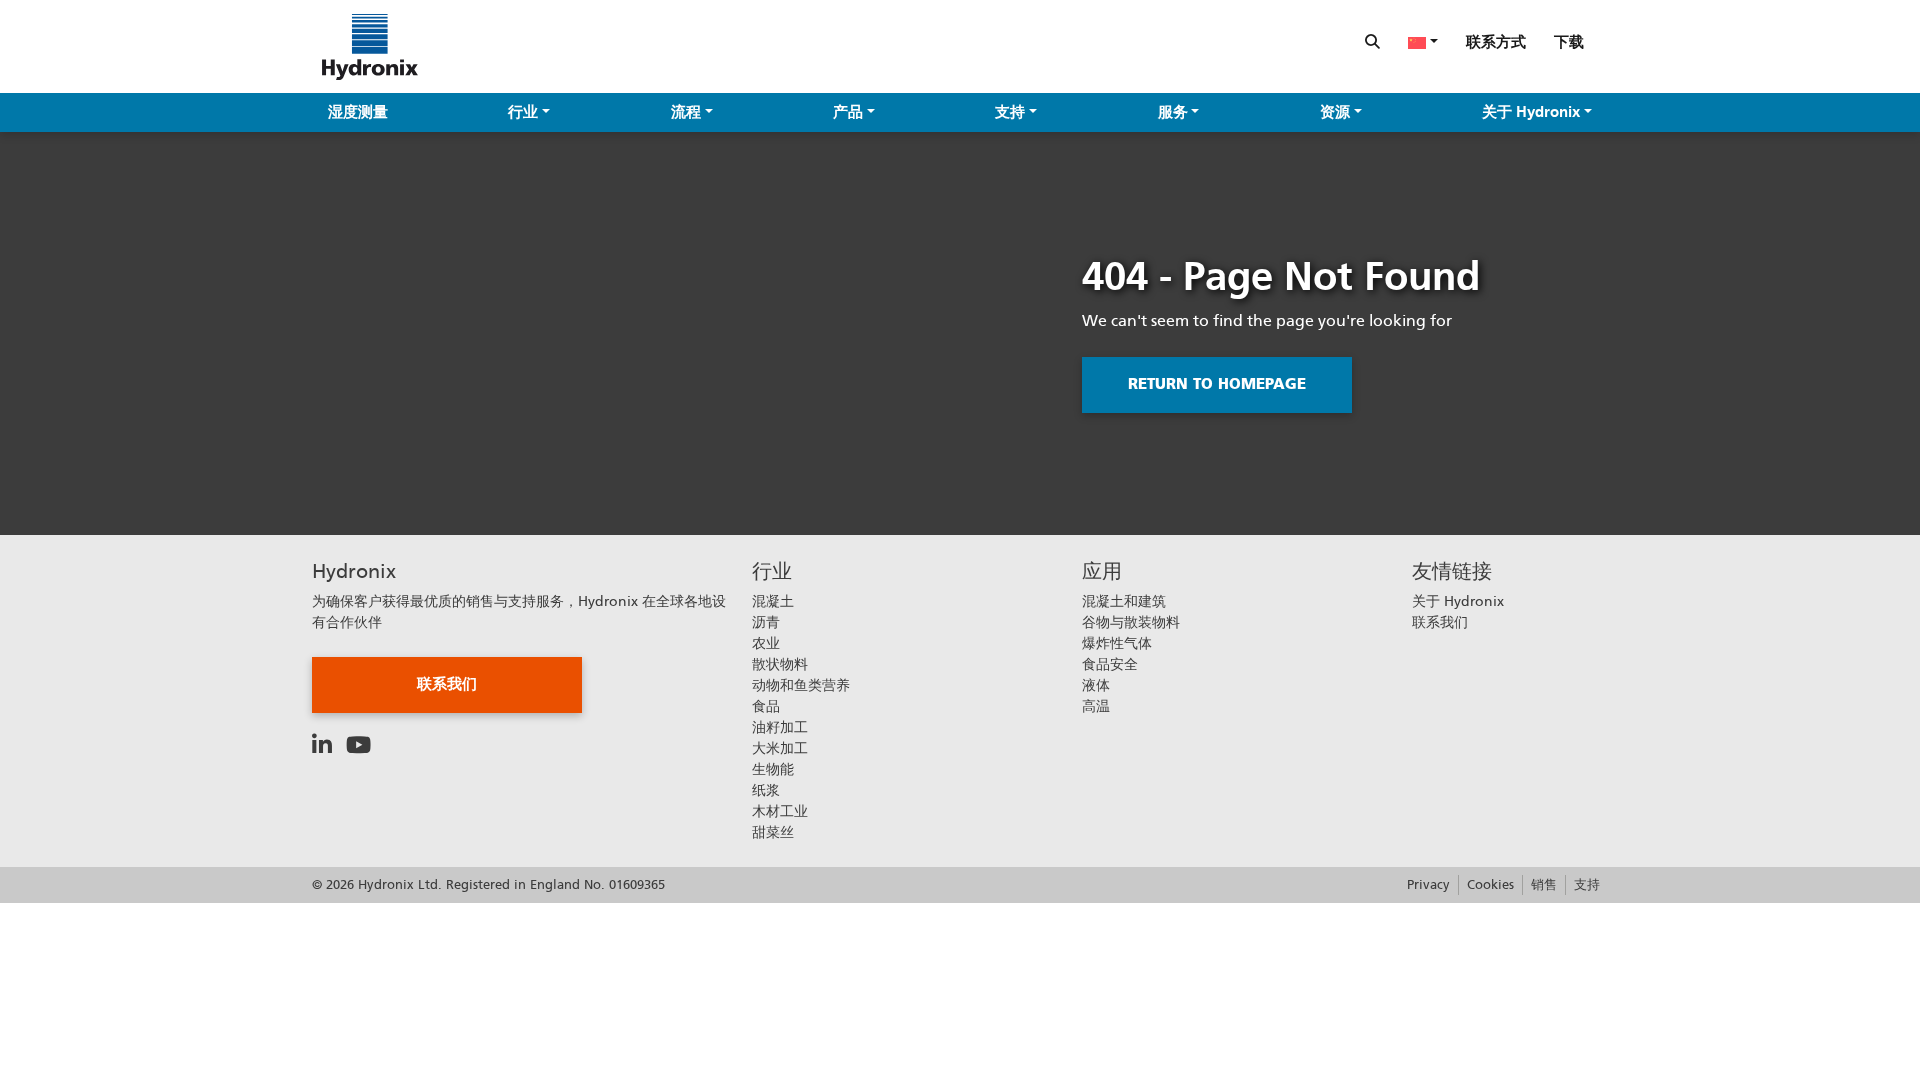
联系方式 (1496, 42)
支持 (1010, 112)
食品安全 (1110, 664)
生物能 (773, 769)
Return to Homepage (1217, 384)
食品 (766, 706)
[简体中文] (1423, 42)
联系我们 (447, 684)
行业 (523, 112)
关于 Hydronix (1531, 112)
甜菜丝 (773, 832)
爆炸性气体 (1117, 643)
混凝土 (773, 601)
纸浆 (766, 790)
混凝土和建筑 (1124, 601)
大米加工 (780, 748)
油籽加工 (780, 727)
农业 (766, 643)
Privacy (1428, 884)
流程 (686, 112)
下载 (1569, 42)
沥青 (766, 622)
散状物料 (780, 664)
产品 (848, 112)
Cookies (1490, 884)
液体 (1096, 685)
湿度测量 (358, 112)
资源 (1335, 112)
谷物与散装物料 (1131, 622)
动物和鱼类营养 (801, 685)
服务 (1173, 112)
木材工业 (780, 811)
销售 (1544, 884)
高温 (1096, 706)
